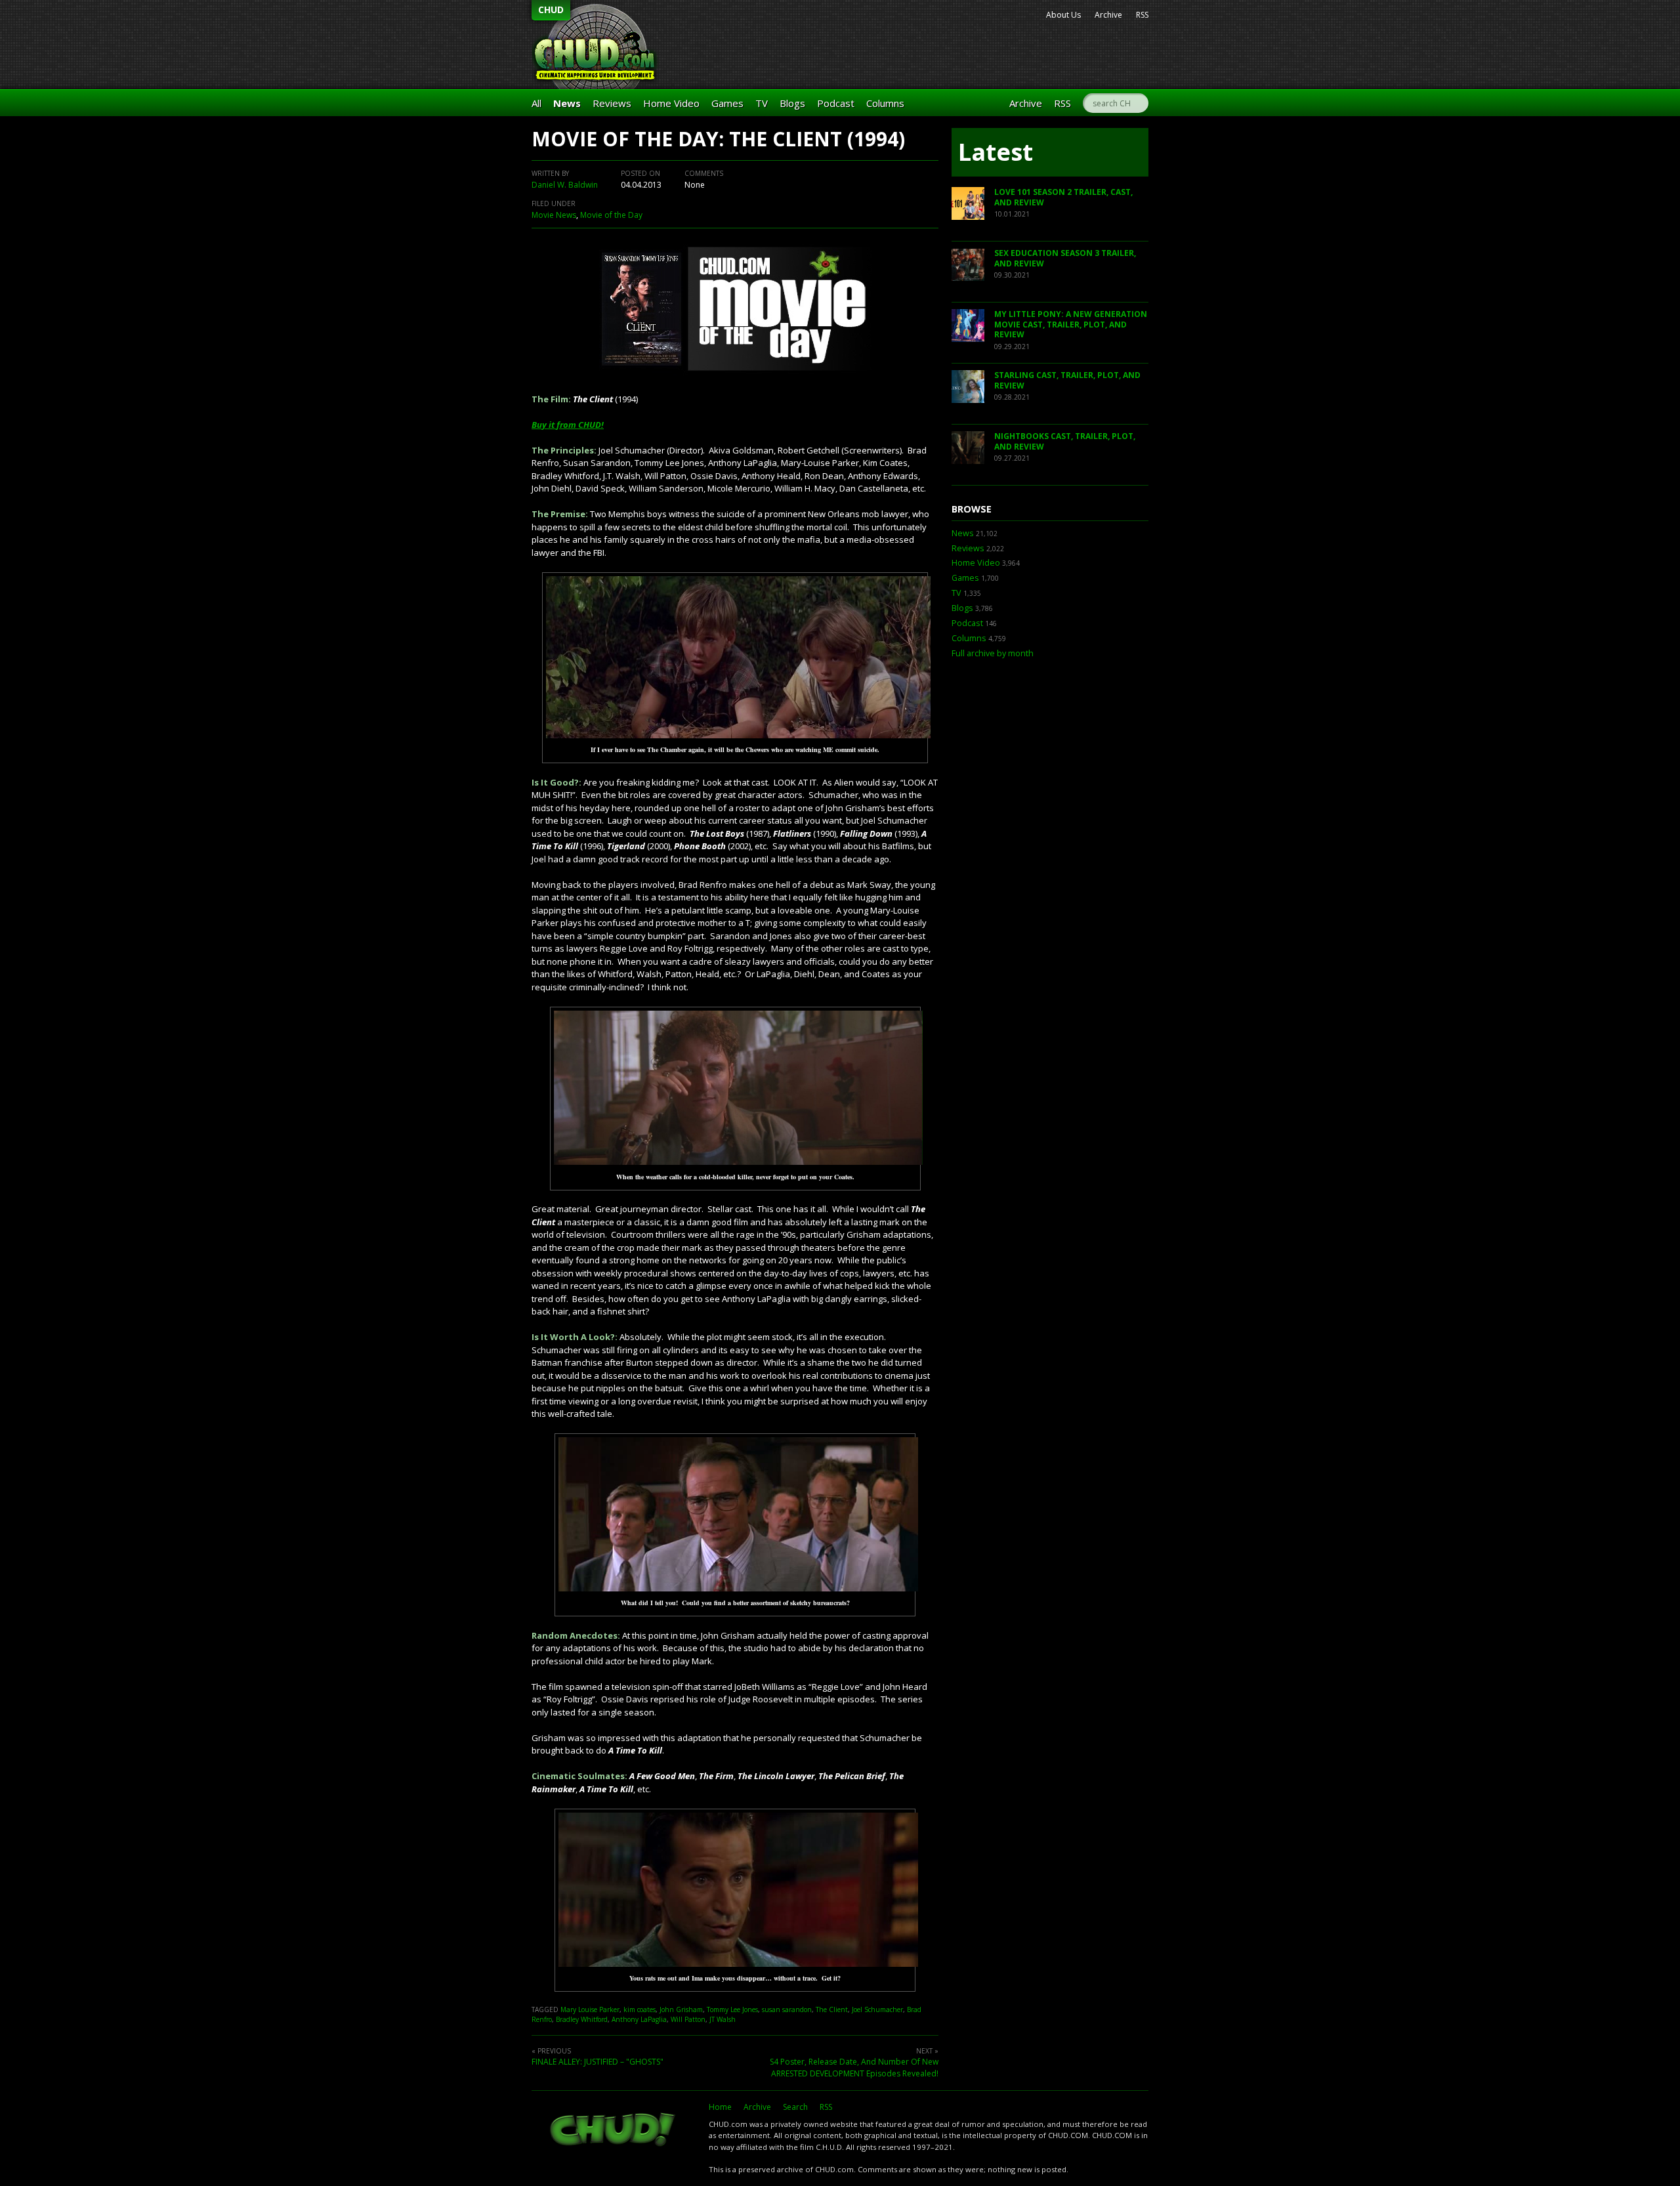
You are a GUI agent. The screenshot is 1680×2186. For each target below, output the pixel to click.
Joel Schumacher (877, 2009)
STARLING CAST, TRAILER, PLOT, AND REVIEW (1067, 380)
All (536, 103)
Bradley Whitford (582, 2019)
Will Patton (688, 2019)
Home (720, 2107)
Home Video (671, 103)
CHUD (551, 10)
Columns (885, 103)
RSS (1142, 15)
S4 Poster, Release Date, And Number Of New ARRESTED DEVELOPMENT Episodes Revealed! (854, 2068)
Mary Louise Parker (590, 2009)
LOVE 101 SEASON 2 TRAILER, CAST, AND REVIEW (1063, 197)
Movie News (554, 215)
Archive (1108, 15)
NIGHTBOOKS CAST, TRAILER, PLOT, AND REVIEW (1065, 441)
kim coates (640, 2009)
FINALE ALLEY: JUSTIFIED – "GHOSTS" (598, 2062)
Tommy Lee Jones (732, 2009)
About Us (1063, 15)
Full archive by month (993, 653)
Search (795, 2107)
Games (727, 103)
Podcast (836, 103)
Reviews (612, 103)
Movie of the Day (611, 215)
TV (762, 103)
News (567, 103)
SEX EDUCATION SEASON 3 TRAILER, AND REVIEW (1065, 258)
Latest (996, 152)
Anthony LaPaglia (639, 2019)
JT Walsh (723, 2019)
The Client (832, 2009)
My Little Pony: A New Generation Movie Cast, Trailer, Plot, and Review (1071, 324)
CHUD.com (614, 2131)
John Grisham (681, 2009)
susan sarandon (787, 2009)
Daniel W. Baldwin (565, 185)
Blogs (792, 103)
